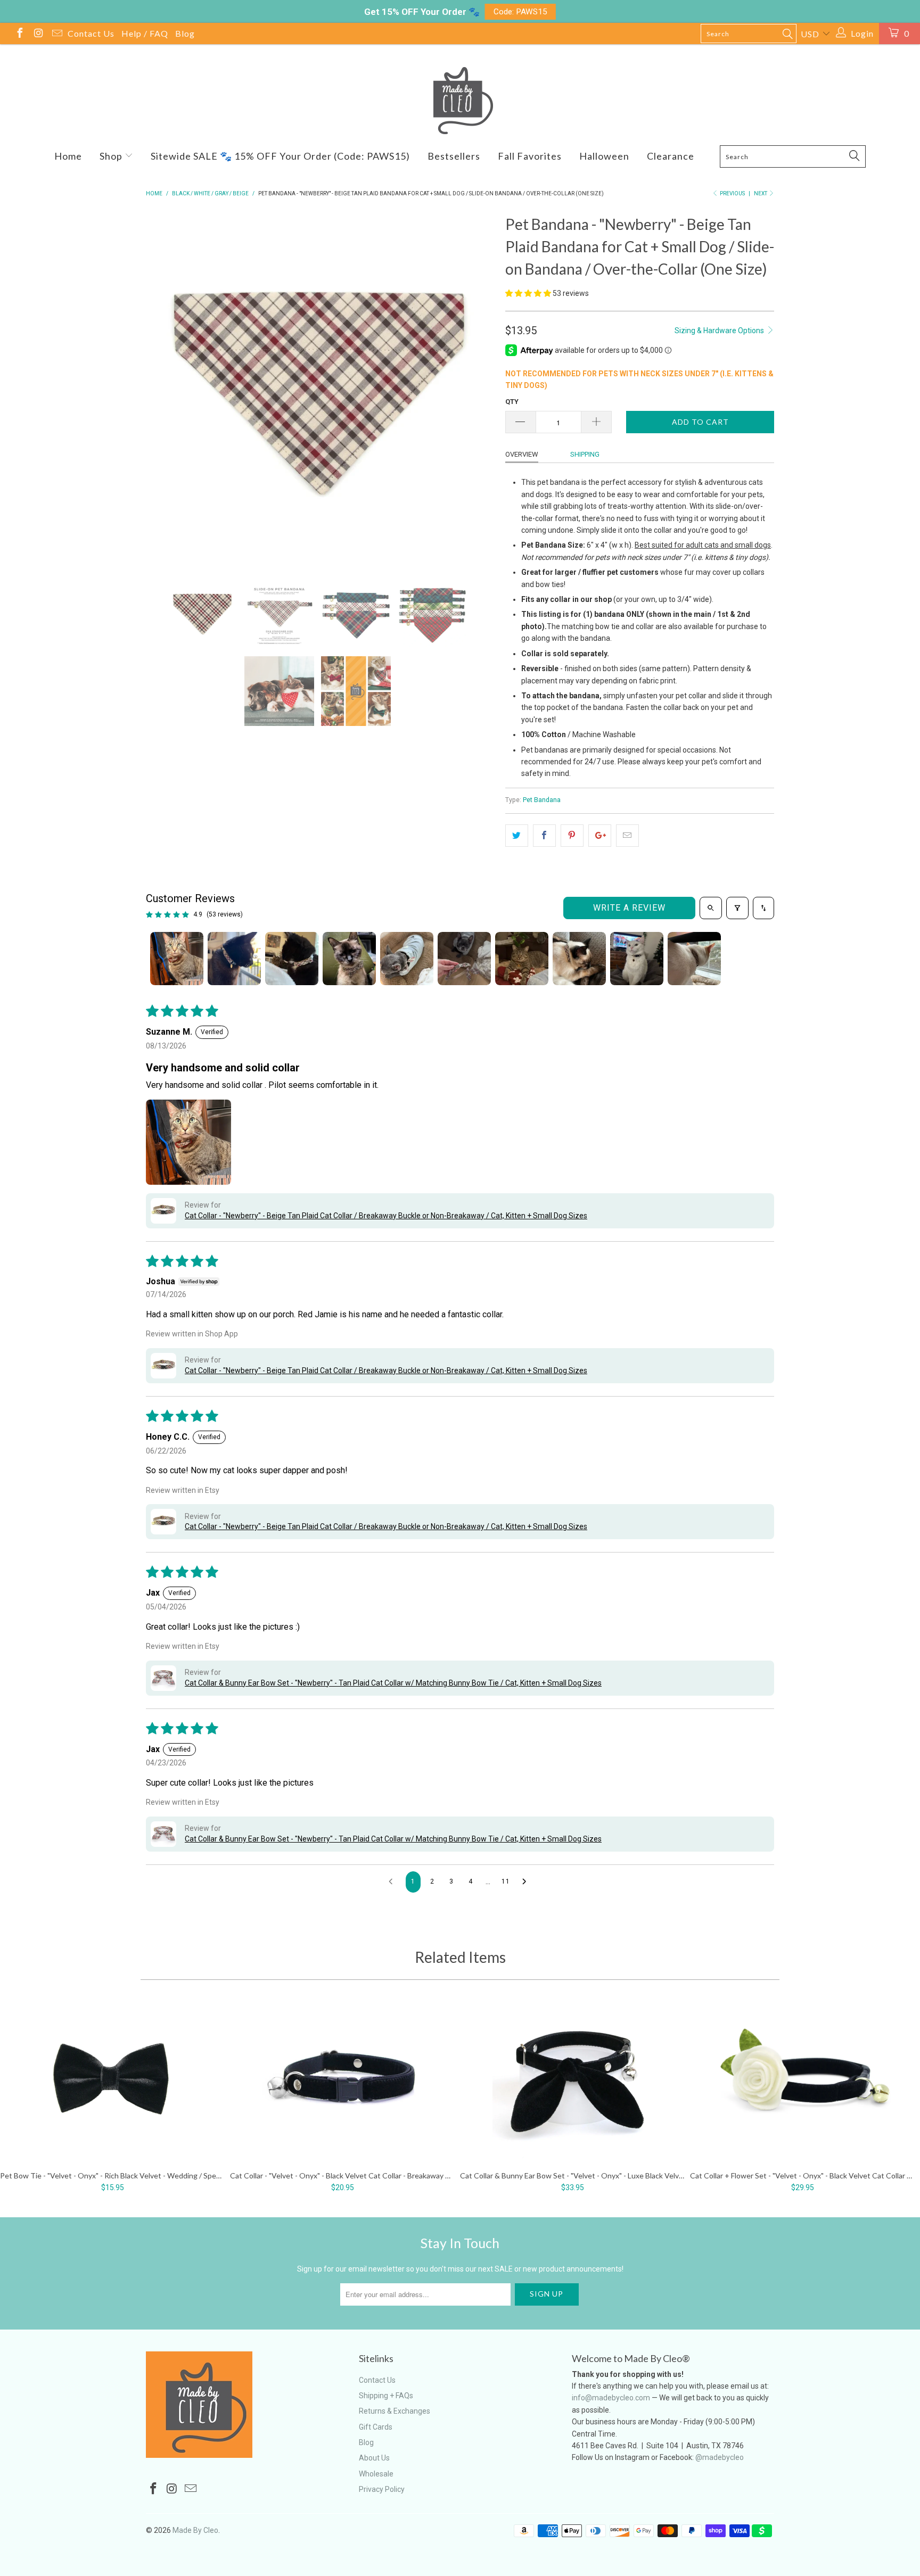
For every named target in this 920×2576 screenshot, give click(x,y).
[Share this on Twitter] (517, 836)
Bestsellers (454, 156)
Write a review (629, 908)
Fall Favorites (530, 156)
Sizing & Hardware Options (720, 331)
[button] (528, 293)
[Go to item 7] (522, 959)
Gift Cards (376, 2427)
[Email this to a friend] (627, 836)
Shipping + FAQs (386, 2396)
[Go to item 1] (177, 959)
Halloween (604, 156)
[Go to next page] (527, 1882)
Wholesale (376, 2474)
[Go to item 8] (579, 959)
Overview (522, 454)
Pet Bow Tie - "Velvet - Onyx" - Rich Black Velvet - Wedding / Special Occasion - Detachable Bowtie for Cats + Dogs (112, 2081)
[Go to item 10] (694, 959)
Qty (512, 402)
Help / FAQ (145, 33)
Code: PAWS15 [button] (520, 12)
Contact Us (91, 33)
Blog (185, 33)
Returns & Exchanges (395, 2411)
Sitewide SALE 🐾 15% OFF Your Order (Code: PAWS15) (280, 156)
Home (68, 156)
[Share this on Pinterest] (572, 836)
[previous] (165, 387)
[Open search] (711, 908)
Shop (112, 156)
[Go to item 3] (292, 959)
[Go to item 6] (464, 959)
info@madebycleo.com (611, 2398)
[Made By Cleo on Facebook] (19, 34)
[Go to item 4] (349, 959)
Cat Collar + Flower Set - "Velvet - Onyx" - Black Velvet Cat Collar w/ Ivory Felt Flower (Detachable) (802, 2081)
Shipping (585, 454)
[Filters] (737, 908)
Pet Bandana (542, 800)
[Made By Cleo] (460, 101)
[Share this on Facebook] (544, 836)
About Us (374, 2458)
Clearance (671, 156)
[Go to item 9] (637, 959)
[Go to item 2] (234, 959)
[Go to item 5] (407, 959)
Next (761, 193)
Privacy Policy (382, 2489)
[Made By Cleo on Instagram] (38, 34)
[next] (476, 387)
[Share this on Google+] (600, 836)
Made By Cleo (195, 2530)
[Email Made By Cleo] (56, 34)
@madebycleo (720, 2457)
